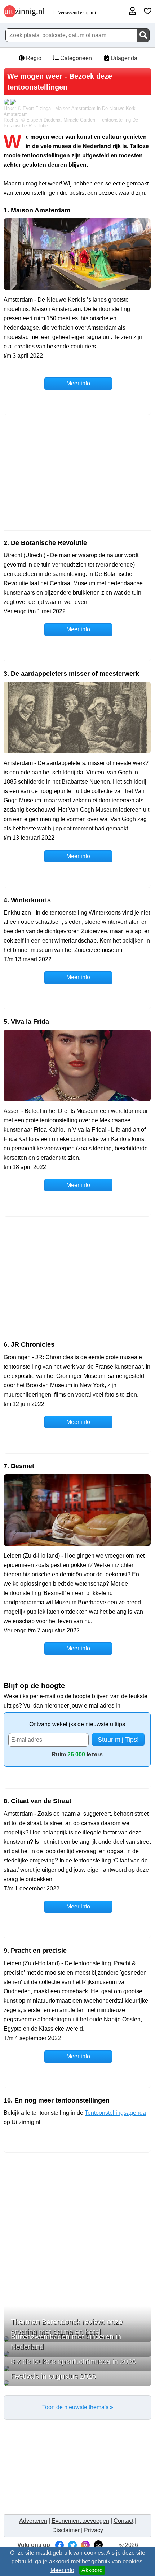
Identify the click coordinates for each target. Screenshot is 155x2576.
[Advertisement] (77, 473)
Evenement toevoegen (80, 2521)
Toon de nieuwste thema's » (78, 2407)
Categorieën (75, 58)
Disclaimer (66, 2530)
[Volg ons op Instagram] (85, 2545)
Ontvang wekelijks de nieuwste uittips (77, 1724)
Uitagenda (123, 58)
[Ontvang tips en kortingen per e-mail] (98, 2545)
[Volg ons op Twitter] (72, 2545)
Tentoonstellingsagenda (115, 2113)
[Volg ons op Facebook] (59, 2545)
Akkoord (92, 2570)
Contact (123, 2521)
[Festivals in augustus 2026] (77, 2383)
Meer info (62, 2570)
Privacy (94, 2530)
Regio (33, 58)
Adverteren (33, 2521)
